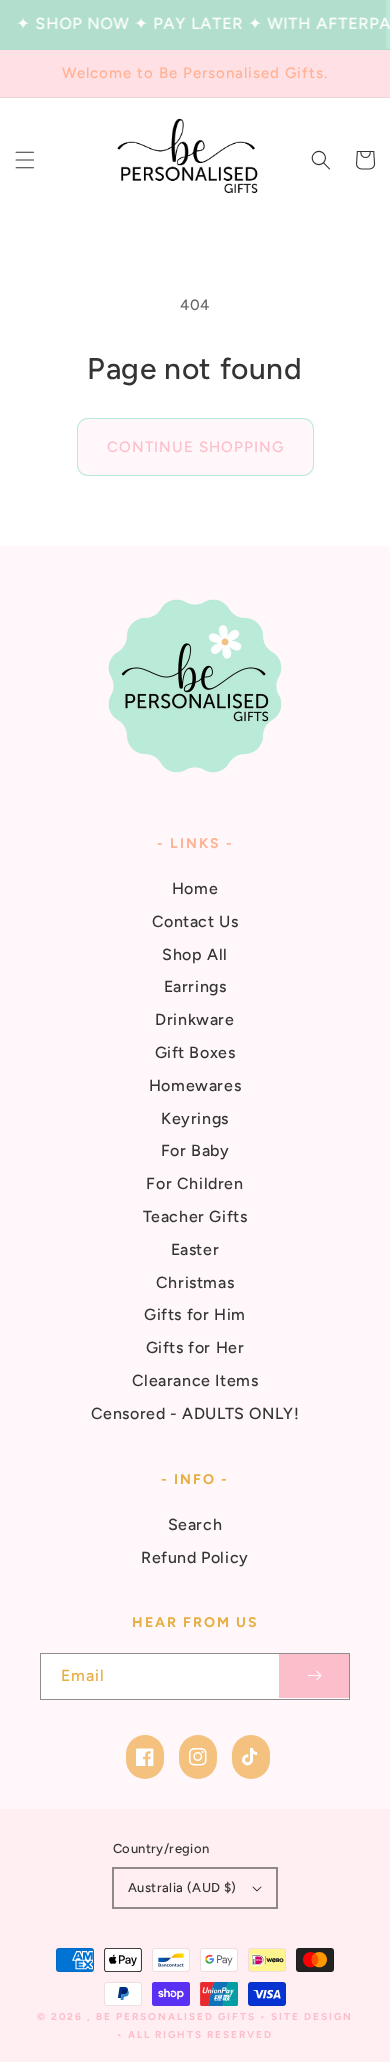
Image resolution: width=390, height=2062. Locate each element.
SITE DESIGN (312, 2016)
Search (195, 1524)
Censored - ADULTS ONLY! (195, 1413)
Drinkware (194, 1019)
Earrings (195, 986)
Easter (195, 1249)
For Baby (195, 1150)
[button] (25, 160)
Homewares (195, 1085)
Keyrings (195, 1118)
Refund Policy (195, 1557)
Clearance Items (195, 1380)
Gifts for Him (195, 1314)
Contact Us (195, 921)
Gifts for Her (195, 1347)
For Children (194, 1183)
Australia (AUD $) (182, 1887)
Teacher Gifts (195, 1216)
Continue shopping (195, 447)
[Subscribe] (314, 1676)
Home (195, 888)
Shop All (195, 954)
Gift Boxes (195, 1052)
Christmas (195, 1282)
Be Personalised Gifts (178, 2016)
